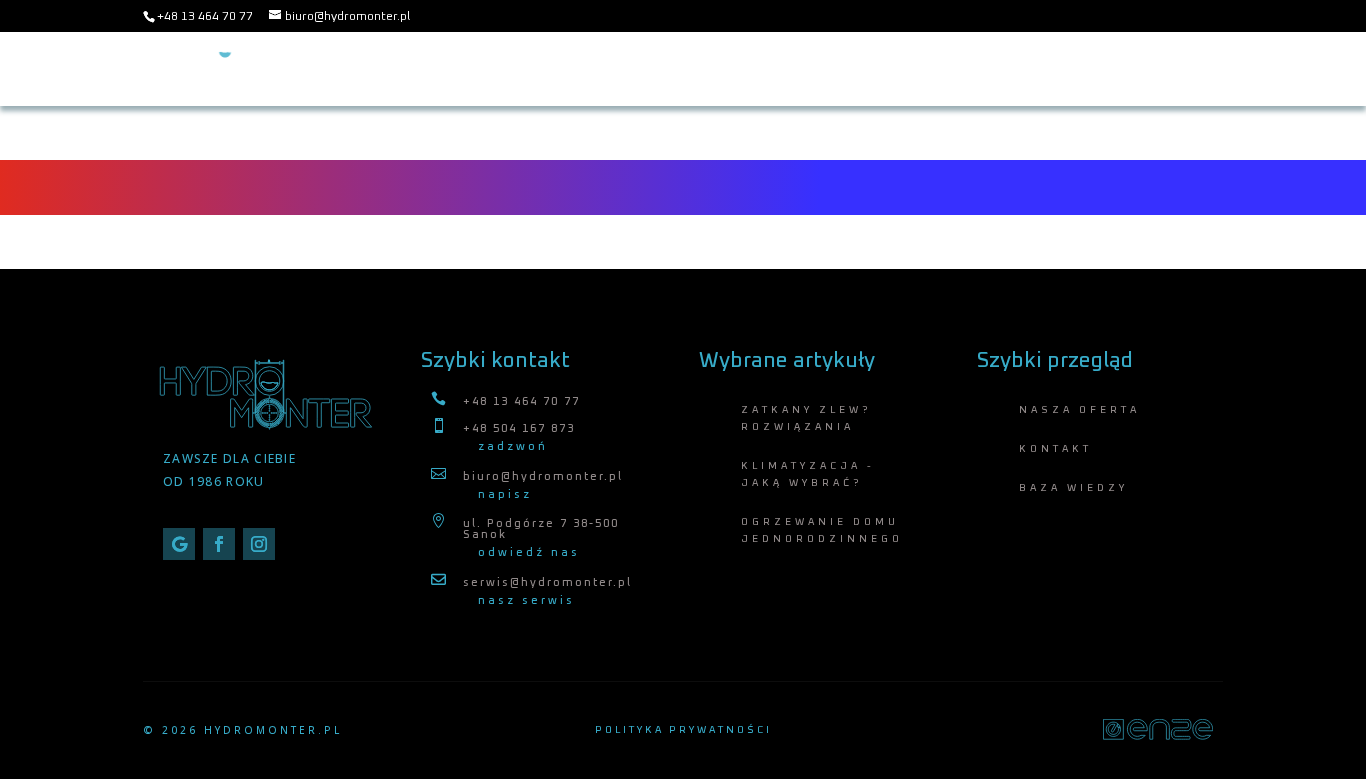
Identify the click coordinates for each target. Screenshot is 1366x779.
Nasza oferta (735, 69)
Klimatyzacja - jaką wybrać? (808, 474)
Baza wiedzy (854, 69)
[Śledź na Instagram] (259, 544)
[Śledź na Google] (179, 544)
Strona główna (604, 69)
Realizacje (1184, 69)
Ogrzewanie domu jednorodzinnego (822, 530)
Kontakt (1089, 69)
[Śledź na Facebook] (219, 544)
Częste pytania (978, 69)
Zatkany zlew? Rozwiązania (806, 418)
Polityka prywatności (683, 730)
